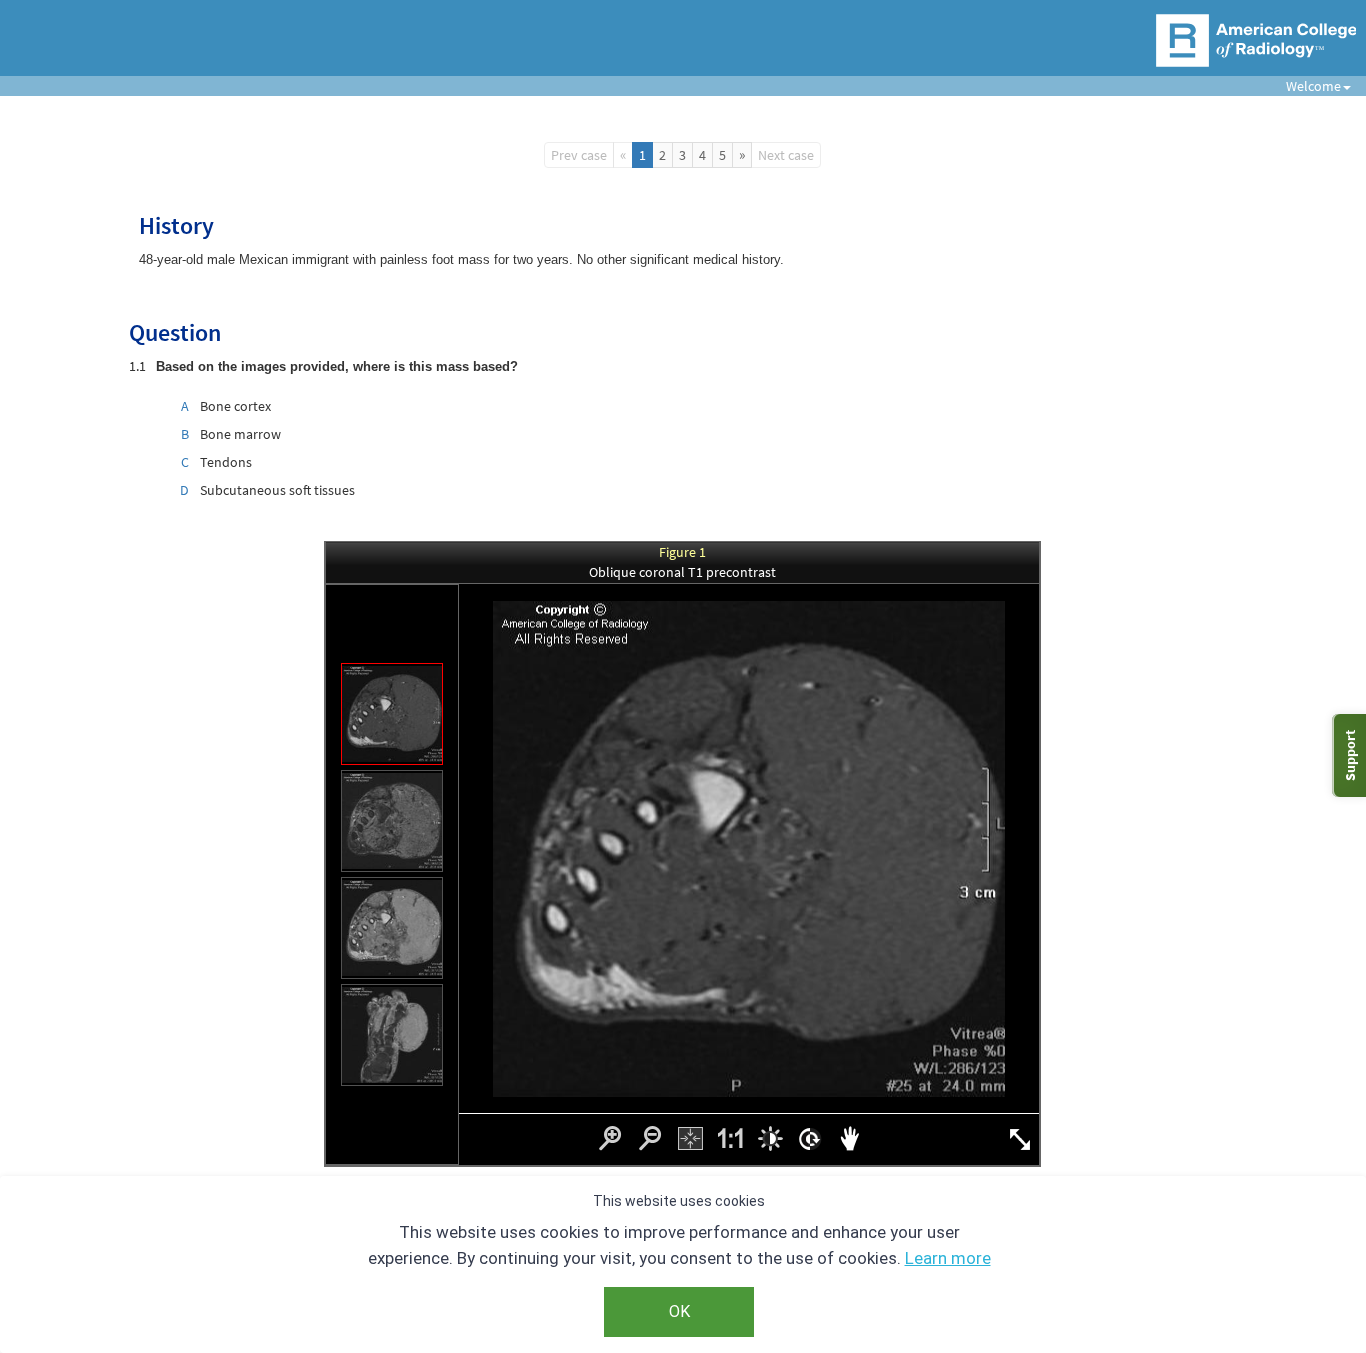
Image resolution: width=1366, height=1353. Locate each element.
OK (679, 1311)
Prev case (579, 155)
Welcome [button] (1306, 86)
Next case (786, 155)
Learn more (948, 1258)
